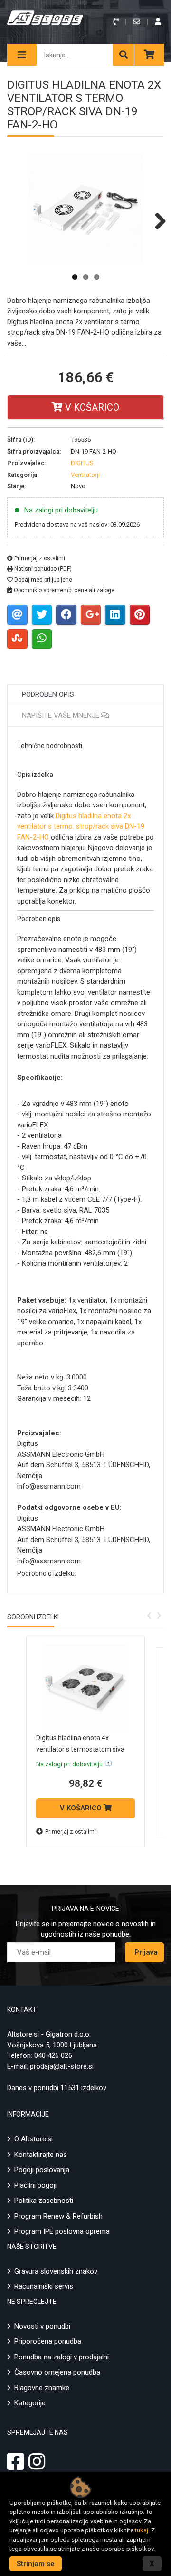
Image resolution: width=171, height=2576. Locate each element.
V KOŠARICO (82, 1808)
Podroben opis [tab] (48, 694)
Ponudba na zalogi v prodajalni (62, 2357)
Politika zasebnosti (44, 2201)
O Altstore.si (33, 2139)
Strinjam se (36, 2564)
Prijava (146, 1952)
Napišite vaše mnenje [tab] (62, 715)
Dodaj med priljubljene (43, 580)
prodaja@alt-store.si (62, 2066)
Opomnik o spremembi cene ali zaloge (63, 590)
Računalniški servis (44, 2286)
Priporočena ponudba (48, 2341)
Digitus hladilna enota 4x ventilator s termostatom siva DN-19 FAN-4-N (80, 1749)
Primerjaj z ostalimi (39, 558)
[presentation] (149, 1614)
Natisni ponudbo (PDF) (42, 569)
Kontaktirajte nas (41, 2155)
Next (157, 221)
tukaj (142, 2530)
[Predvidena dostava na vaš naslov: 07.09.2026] (108, 1763)
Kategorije (30, 2403)
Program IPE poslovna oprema (62, 2231)
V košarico (91, 407)
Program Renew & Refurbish (58, 2216)
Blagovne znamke (42, 2388)
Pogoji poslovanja (42, 2170)
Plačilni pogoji (35, 2185)
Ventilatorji (85, 475)
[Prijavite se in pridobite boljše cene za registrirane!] (159, 22)
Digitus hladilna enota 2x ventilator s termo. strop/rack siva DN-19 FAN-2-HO (81, 827)
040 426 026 (53, 2055)
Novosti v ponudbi (42, 2326)
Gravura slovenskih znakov (56, 2271)
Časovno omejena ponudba (57, 2372)
